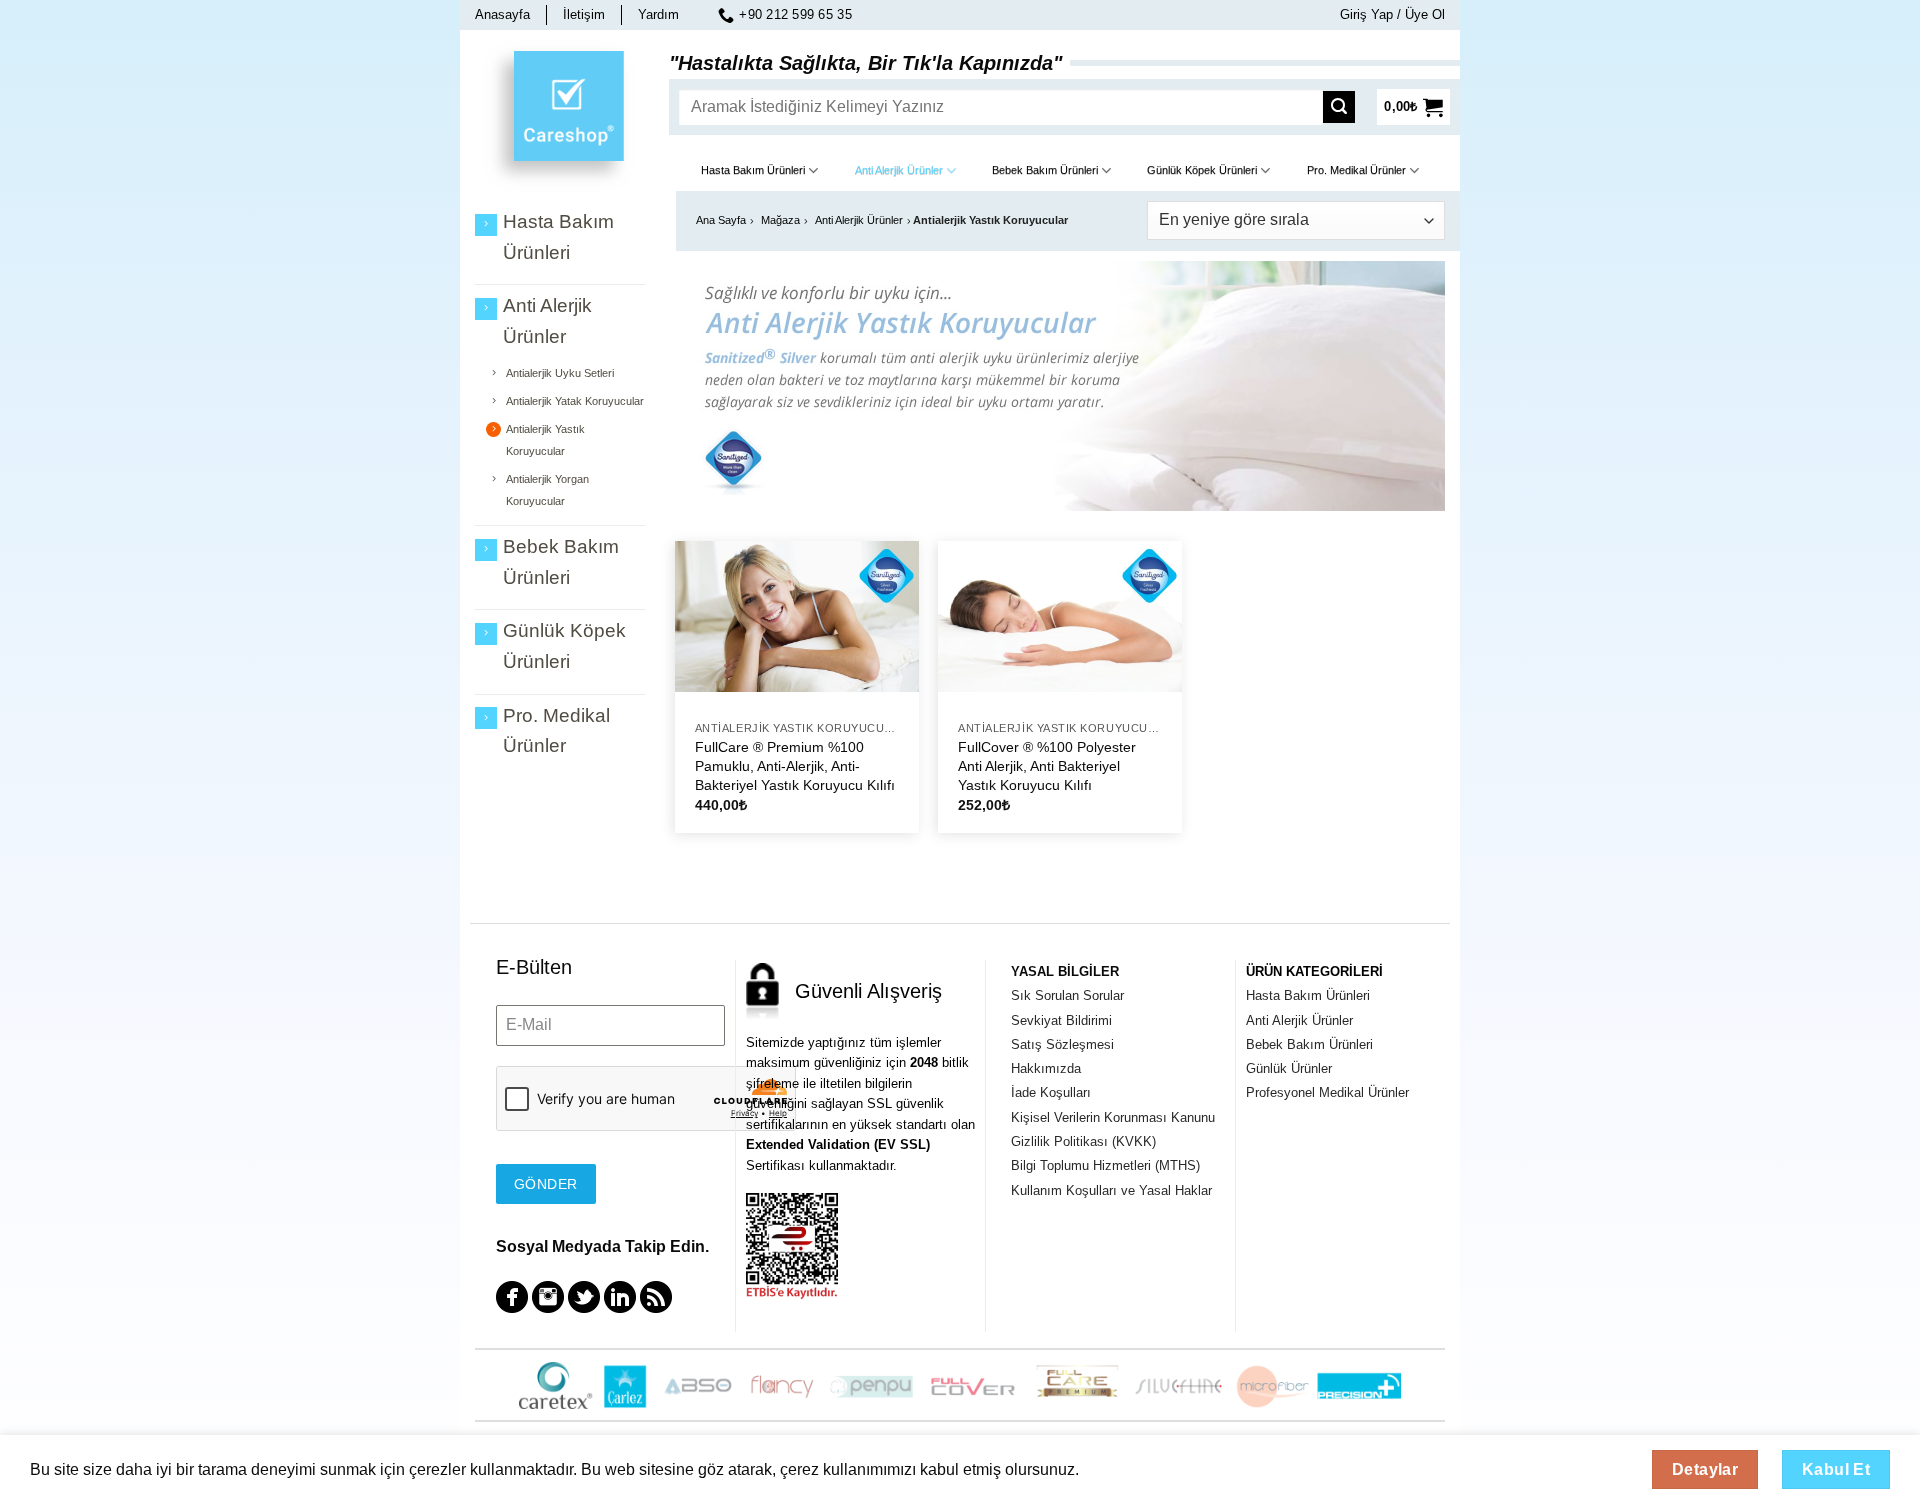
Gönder (546, 1184)
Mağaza (780, 220)
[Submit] (1345, 107)
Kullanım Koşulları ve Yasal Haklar (1111, 1190)
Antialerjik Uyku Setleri (560, 373)
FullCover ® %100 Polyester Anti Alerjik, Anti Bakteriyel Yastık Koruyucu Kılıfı (1047, 765)
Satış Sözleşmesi (1062, 1044)
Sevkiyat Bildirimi (1061, 1020)
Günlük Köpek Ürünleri (1202, 170)
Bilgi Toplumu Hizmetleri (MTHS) (1105, 1165)
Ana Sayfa (721, 220)
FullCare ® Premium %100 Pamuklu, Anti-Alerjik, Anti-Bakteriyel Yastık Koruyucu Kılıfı (795, 765)
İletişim (584, 14)
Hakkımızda (1046, 1068)
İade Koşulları (1051, 1092)
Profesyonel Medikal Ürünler (1327, 1092)
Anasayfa (502, 14)
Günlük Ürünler (1289, 1068)
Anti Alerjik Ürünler (899, 170)
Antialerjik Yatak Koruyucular (575, 401)
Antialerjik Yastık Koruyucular (545, 440)
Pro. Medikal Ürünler (1356, 170)
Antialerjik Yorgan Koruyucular (547, 490)
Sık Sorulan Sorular (1067, 995)
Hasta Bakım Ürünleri (753, 170)
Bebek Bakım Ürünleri (1045, 170)
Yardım (658, 14)
